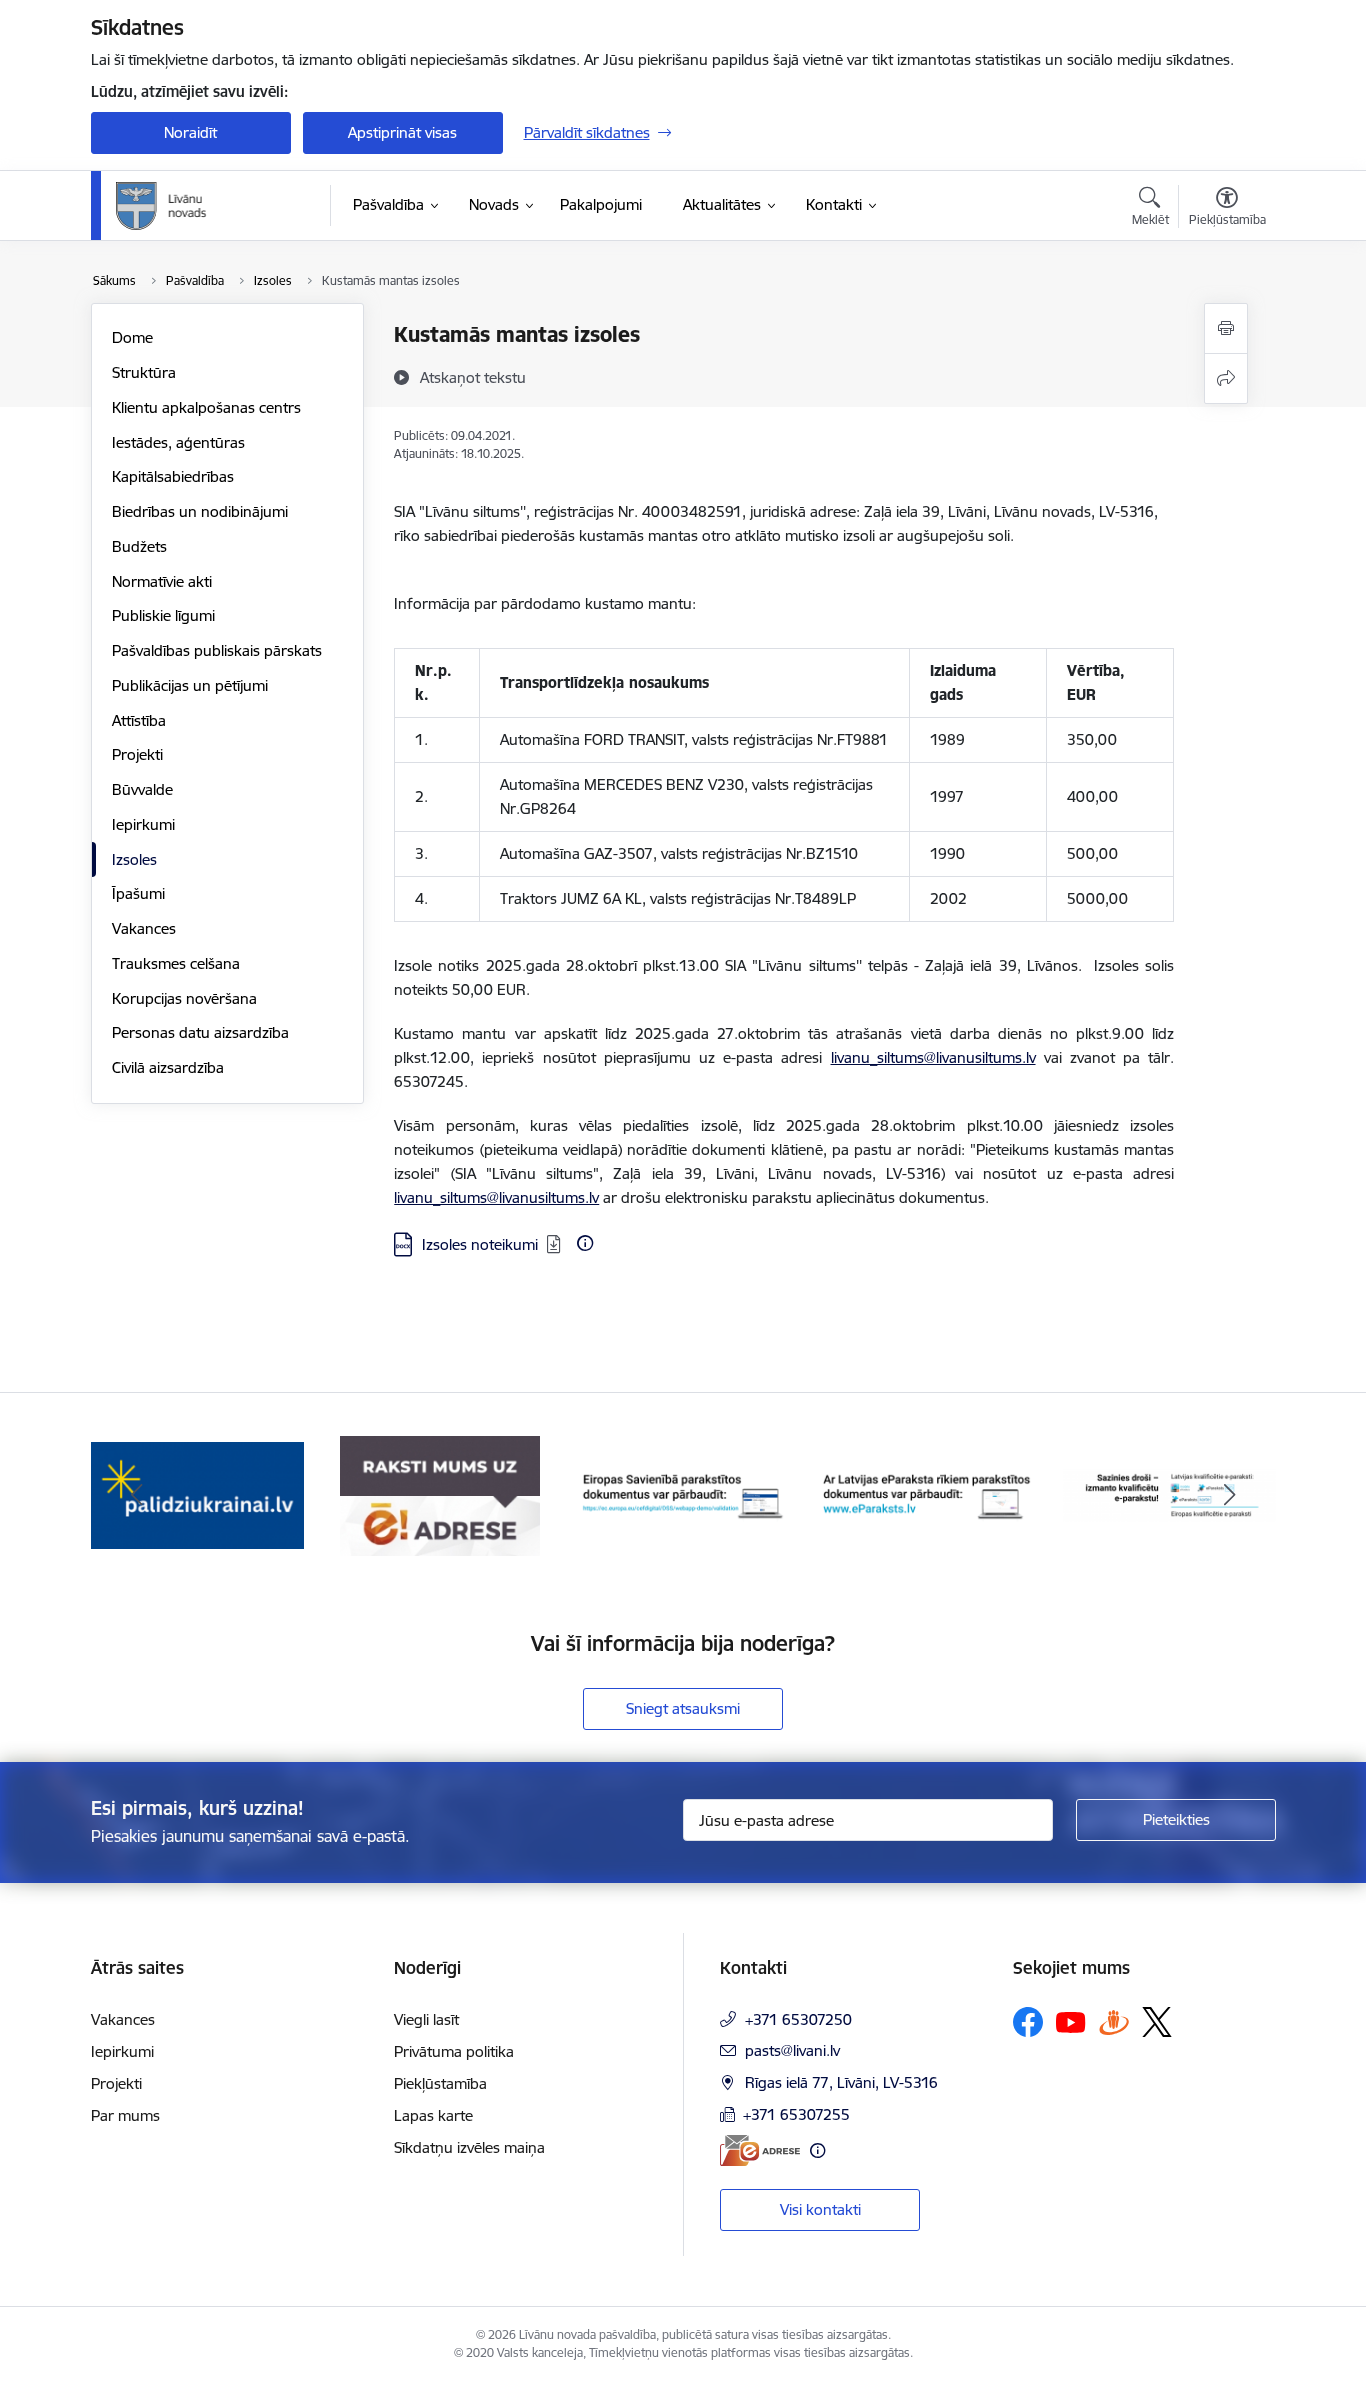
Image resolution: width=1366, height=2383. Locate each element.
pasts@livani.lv (792, 2050)
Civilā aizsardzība (168, 1067)
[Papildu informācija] (585, 1243)
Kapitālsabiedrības (173, 476)
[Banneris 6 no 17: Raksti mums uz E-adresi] (440, 1494)
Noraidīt (190, 132)
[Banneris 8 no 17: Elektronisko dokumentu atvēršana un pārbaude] (926, 1494)
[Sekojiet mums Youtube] (1071, 2021)
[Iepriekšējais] (137, 1496)
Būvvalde (142, 789)
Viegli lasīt (426, 2019)
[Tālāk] (1230, 1496)
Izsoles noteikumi (480, 1244)
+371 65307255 (796, 2114)
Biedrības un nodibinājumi (200, 511)
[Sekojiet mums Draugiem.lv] (1114, 2021)
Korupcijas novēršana (184, 998)
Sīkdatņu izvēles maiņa (469, 2147)
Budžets (139, 546)
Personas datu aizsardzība (200, 1032)
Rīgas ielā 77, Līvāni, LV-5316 (841, 2082)
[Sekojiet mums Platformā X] (1157, 2022)
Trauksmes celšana (176, 963)
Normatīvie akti (162, 581)
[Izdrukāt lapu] (1226, 328)
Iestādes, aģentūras (178, 442)
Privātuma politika (454, 2051)
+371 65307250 (798, 2019)
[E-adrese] (760, 2150)
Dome (132, 337)
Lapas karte (433, 2115)
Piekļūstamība (440, 2083)
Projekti (137, 754)
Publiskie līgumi (163, 615)
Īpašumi (138, 893)
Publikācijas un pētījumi (190, 685)
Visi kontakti (820, 2209)
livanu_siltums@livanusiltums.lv (933, 1057)
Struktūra (144, 372)
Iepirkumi (143, 824)
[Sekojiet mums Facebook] (1028, 2022)
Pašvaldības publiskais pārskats (217, 650)
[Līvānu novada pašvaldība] (206, 206)
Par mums (125, 2115)
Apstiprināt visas (402, 132)
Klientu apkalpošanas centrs (206, 407)
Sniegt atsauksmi (683, 1708)
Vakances (144, 928)
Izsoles (134, 859)
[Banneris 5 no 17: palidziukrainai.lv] (197, 1494)
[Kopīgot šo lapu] (1226, 378)
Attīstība (139, 720)
